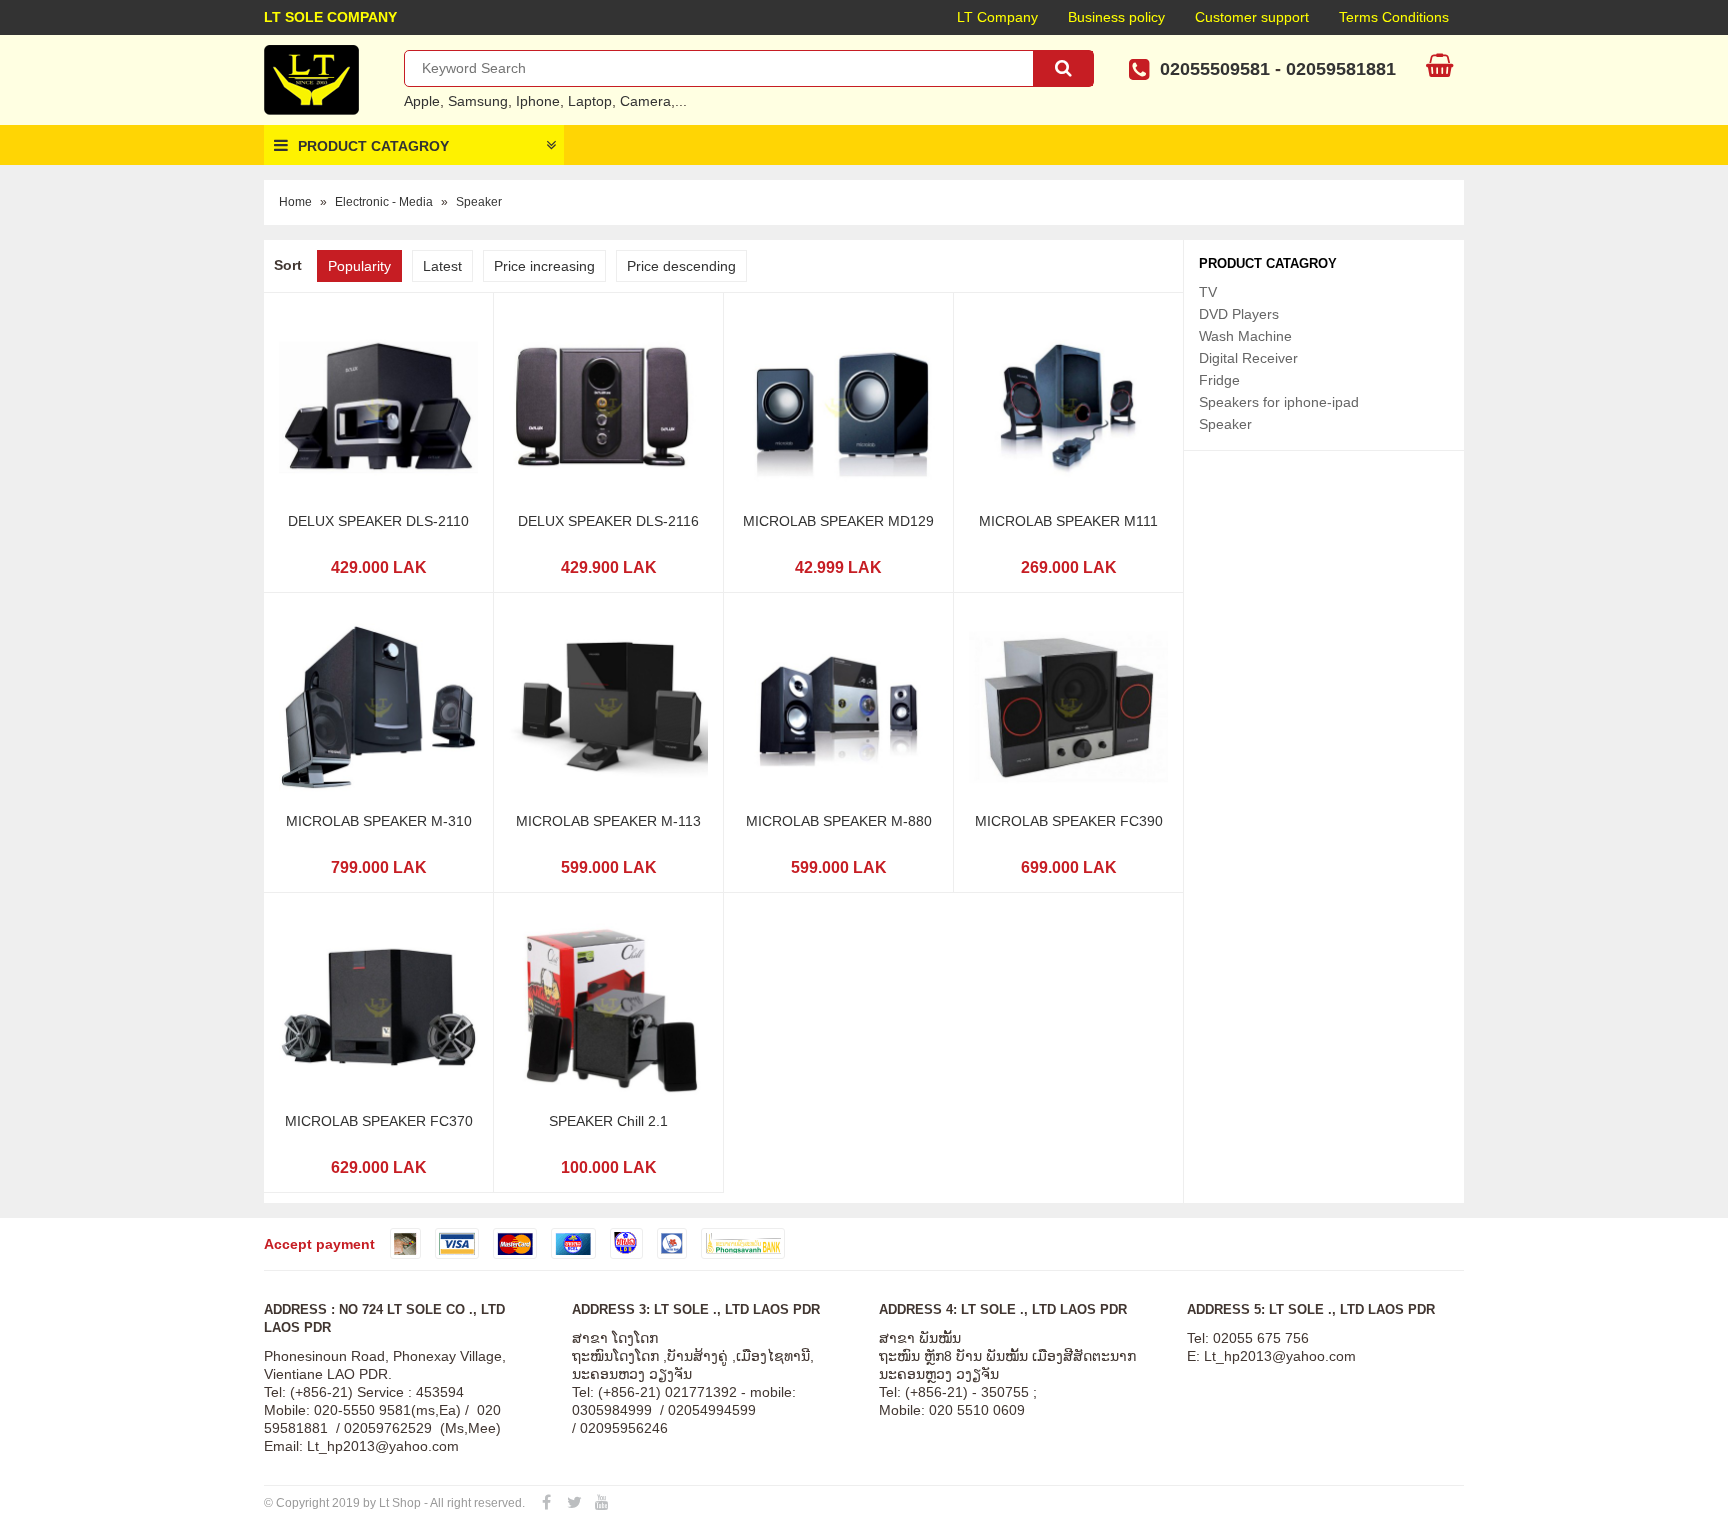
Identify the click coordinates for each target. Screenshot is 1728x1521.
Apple (422, 101)
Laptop (590, 101)
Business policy (1116, 17)
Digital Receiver (1248, 358)
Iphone (538, 101)
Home (295, 202)
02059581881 (1341, 69)
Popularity (359, 266)
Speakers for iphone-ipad (1279, 402)
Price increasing (544, 266)
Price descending (681, 266)
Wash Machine (1245, 336)
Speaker (479, 202)
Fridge (1219, 380)
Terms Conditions (1394, 17)
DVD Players (1239, 314)
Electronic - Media (384, 202)
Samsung (478, 101)
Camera (645, 101)
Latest (442, 266)
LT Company (997, 17)
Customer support (1252, 17)
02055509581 (1215, 69)
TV (1208, 292)
